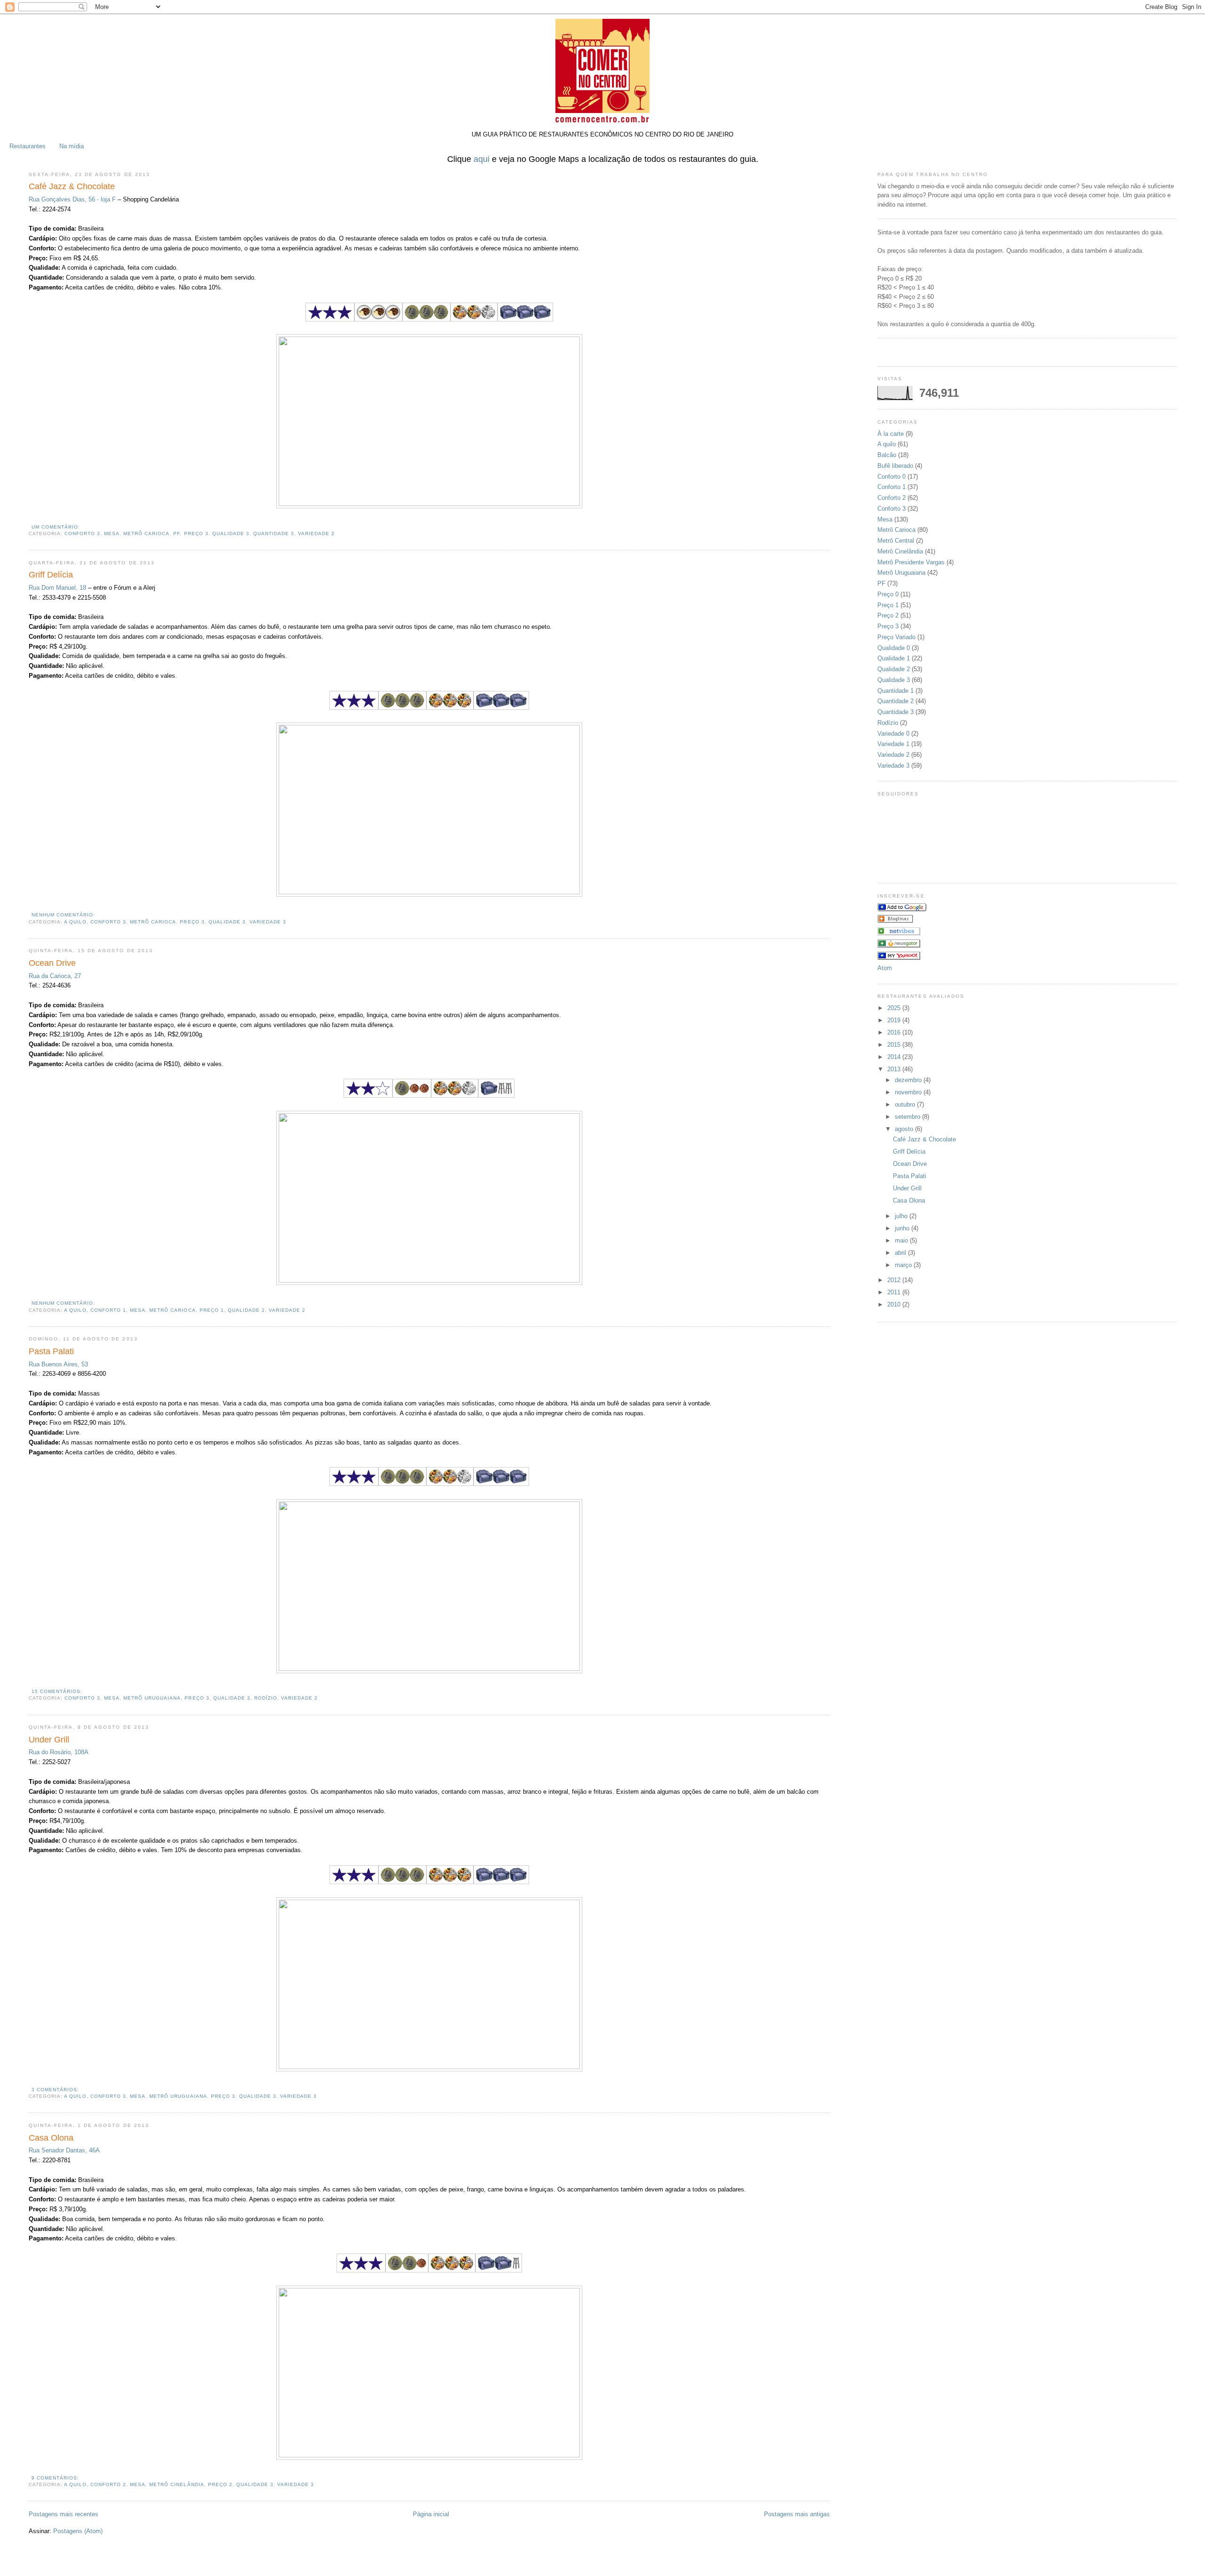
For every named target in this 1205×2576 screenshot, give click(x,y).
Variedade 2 (316, 534)
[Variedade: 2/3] (474, 319)
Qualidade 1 (894, 658)
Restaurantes (28, 146)
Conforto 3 (82, 534)
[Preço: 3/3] (426, 319)
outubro (906, 1104)
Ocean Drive (52, 963)
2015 (895, 1045)
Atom (885, 968)
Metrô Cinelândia (177, 2484)
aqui (482, 159)
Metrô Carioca (146, 534)
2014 (895, 1057)
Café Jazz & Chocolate (72, 186)
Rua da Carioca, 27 (55, 976)
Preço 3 (196, 534)
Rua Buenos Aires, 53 (58, 1364)
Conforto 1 (108, 1310)
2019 (895, 1020)
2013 (895, 1069)
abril (901, 1253)
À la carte (891, 434)
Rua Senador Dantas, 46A (64, 2150)
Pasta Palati (51, 1351)
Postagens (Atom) (78, 2531)
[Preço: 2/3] (407, 2270)
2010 (895, 1304)
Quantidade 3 (274, 534)
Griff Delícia (51, 575)
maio (902, 1240)
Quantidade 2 (896, 701)
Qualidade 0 (894, 648)
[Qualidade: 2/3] (368, 1095)
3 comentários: (55, 2090)
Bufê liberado (895, 466)
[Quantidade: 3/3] (378, 319)
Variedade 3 (268, 922)
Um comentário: (56, 527)
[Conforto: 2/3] (499, 2270)
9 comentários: (55, 2478)
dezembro (909, 1080)
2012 (895, 1280)
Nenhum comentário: (63, 915)
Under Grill (49, 1740)
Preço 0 (888, 594)
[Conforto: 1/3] (496, 1095)
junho (903, 1228)
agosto (905, 1129)
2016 (895, 1032)
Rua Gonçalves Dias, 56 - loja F (72, 199)
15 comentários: (57, 1691)
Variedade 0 (893, 734)
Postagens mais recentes (64, 2514)
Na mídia (72, 146)
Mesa (112, 534)
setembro (908, 1117)
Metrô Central (896, 541)
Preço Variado (896, 637)
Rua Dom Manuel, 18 (57, 588)
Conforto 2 (108, 2484)
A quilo (75, 922)
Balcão (887, 455)
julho (902, 1216)
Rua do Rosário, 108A (59, 1752)
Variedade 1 (893, 744)
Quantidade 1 (896, 691)
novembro (909, 1092)
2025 (895, 1008)
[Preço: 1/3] (412, 1095)
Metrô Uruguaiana (152, 1698)
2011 (895, 1292)
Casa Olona (51, 2138)
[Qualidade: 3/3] (330, 319)
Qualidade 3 (231, 534)
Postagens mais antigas (797, 2514)
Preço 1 (212, 1310)
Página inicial (431, 2514)
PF (177, 534)
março (904, 1265)
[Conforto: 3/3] (525, 319)
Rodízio (266, 1698)
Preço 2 (220, 2484)
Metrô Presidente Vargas (911, 562)
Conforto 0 (892, 477)
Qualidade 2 (246, 1310)
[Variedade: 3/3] (450, 708)
